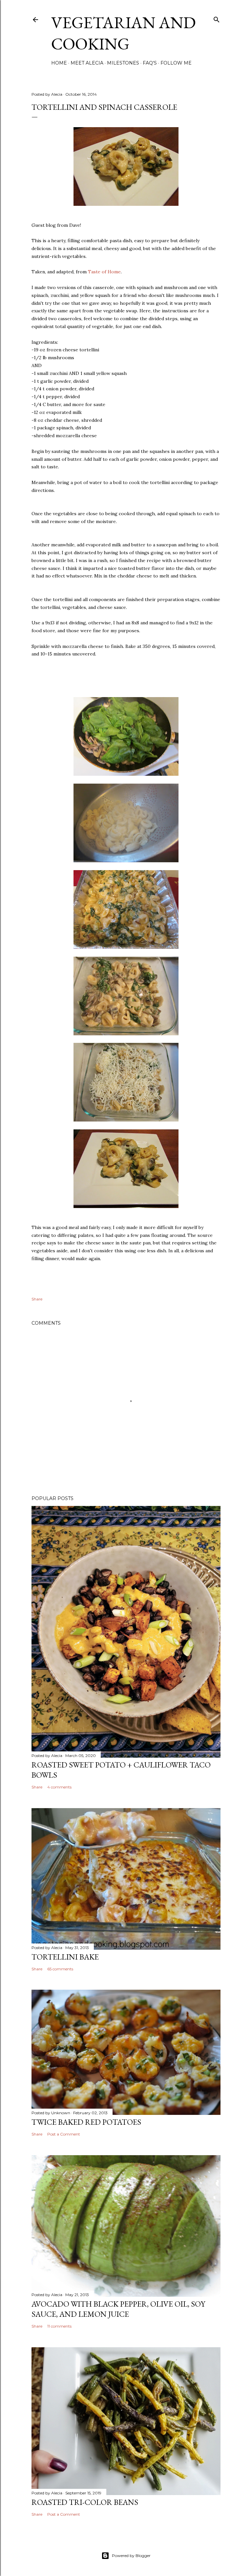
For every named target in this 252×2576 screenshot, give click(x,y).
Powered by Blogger (131, 2556)
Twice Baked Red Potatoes (86, 2122)
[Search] (217, 18)
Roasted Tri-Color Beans (85, 2502)
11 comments (59, 2326)
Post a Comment (64, 2134)
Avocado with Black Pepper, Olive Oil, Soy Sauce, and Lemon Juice (118, 2309)
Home (59, 63)
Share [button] (37, 1299)
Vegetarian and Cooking (124, 33)
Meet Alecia (87, 63)
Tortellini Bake (65, 1957)
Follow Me (176, 63)
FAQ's (150, 63)
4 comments (59, 1787)
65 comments (60, 1969)
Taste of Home (104, 272)
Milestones (123, 63)
